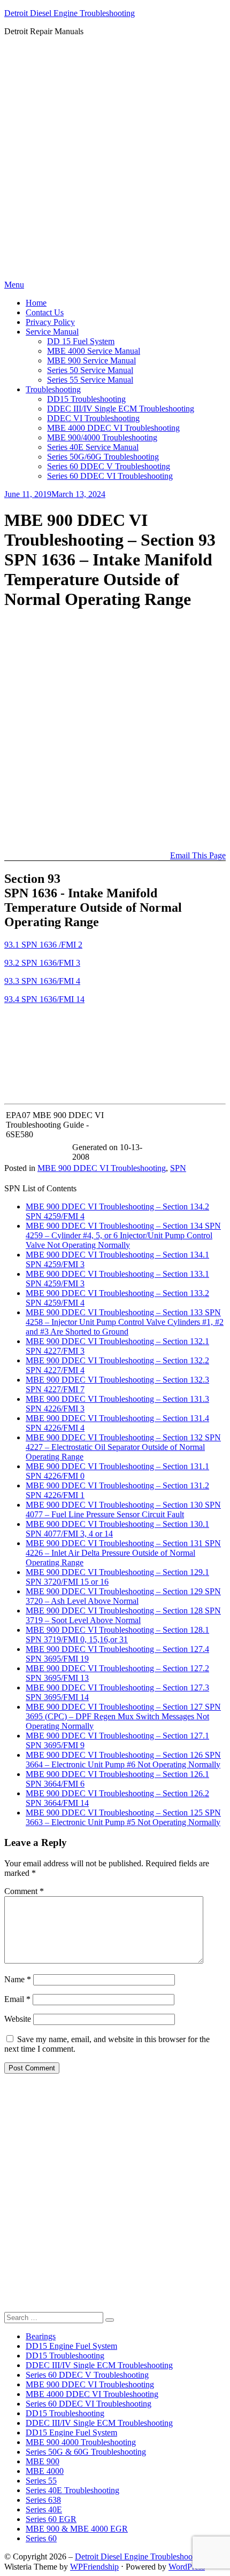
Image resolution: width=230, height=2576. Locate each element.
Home (36, 303)
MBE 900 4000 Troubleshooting (81, 2442)
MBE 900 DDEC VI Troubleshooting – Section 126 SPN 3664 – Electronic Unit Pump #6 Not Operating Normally (123, 1760)
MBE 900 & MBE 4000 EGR (77, 2529)
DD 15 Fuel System (81, 341)
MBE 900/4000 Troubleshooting (102, 437)
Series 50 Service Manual (90, 370)
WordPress (187, 2567)
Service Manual (52, 332)
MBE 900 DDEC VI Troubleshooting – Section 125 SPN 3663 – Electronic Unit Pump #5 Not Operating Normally (123, 1817)
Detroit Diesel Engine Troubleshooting (70, 13)
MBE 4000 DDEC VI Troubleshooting (113, 428)
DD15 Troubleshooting (86, 399)
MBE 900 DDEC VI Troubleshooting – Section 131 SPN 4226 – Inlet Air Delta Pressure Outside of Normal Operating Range (123, 1553)
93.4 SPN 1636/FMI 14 (44, 999)
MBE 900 (43, 2461)
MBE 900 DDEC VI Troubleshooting (102, 1168)
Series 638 (43, 2500)
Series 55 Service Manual (90, 380)
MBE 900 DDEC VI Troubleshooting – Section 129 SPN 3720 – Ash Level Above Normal (123, 1596)
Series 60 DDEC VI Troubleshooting (110, 476)
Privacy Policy (50, 322)
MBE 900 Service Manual (91, 360)
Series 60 (41, 2538)
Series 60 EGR (51, 2519)
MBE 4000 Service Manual (94, 351)
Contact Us (45, 312)
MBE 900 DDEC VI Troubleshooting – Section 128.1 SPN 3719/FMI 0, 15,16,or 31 (117, 1635)
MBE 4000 (45, 2471)
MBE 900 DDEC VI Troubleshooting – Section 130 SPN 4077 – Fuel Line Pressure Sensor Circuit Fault (123, 1510)
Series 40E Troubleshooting (72, 2490)
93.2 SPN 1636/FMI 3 (42, 963)
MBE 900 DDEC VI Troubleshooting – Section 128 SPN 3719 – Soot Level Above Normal (123, 1615)
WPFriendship (94, 2567)
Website (18, 2019)
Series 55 (41, 2481)
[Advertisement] (115, 160)
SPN (178, 1168)
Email (17, 1999)
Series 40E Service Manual (93, 447)
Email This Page (198, 855)
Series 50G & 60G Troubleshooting (86, 2452)
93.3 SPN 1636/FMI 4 (42, 981)
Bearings (41, 2336)
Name (18, 1979)
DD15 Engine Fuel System (71, 2346)
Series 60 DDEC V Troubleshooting (109, 466)
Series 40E (44, 2509)
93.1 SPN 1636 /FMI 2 (43, 945)
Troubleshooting (53, 389)
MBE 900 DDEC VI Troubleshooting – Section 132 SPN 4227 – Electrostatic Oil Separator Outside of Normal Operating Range (123, 1447)
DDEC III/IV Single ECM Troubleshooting (121, 409)
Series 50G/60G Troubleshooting (103, 457)
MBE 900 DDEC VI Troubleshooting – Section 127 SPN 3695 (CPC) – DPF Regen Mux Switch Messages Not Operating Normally (123, 1716)
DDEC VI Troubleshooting (93, 418)
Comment (24, 1891)
